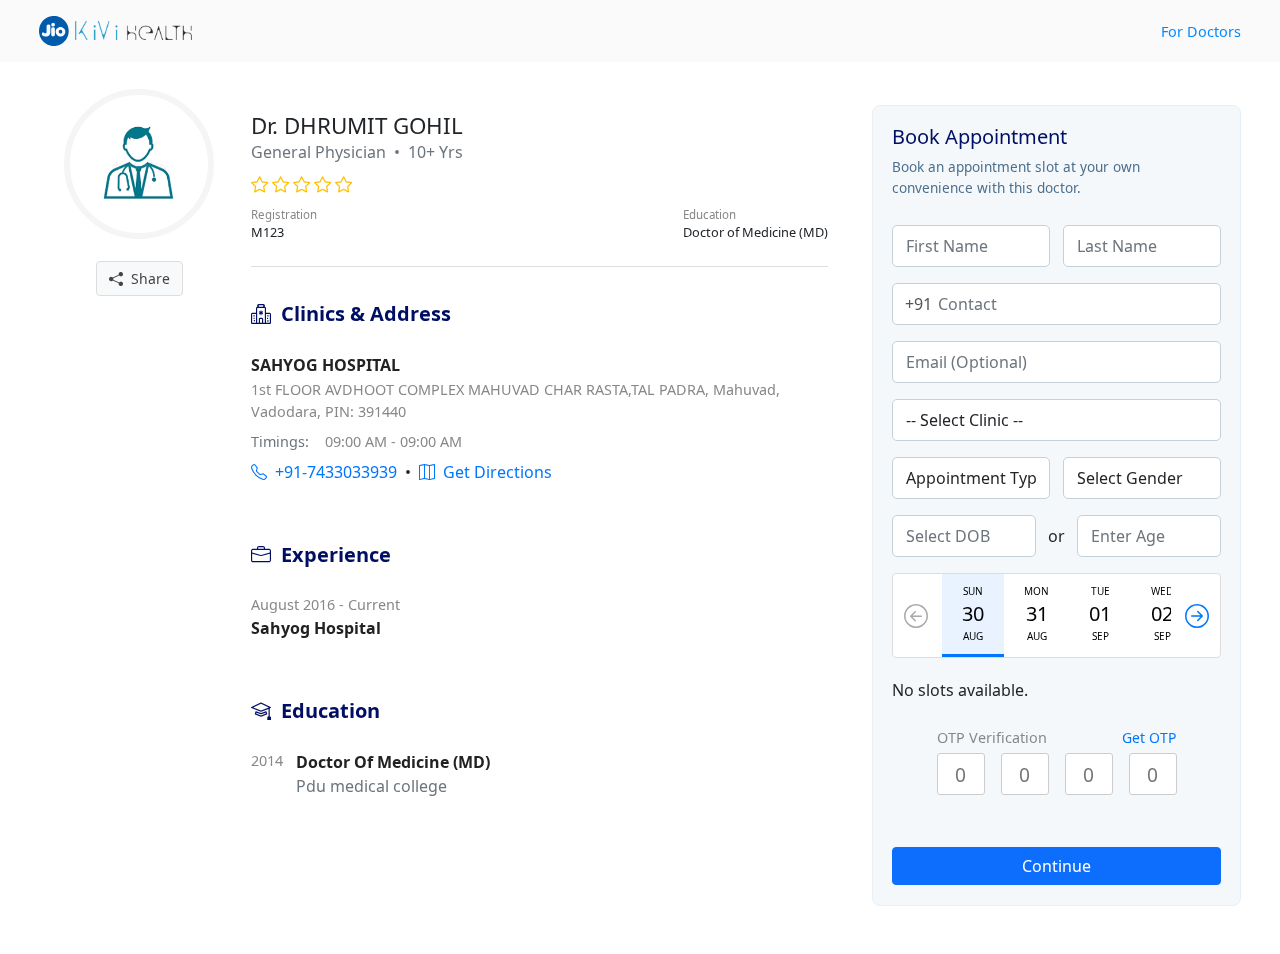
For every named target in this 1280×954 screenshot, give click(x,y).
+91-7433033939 (332, 472)
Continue (1056, 866)
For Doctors (1201, 31)
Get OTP (1149, 737)
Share (146, 278)
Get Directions (493, 472)
